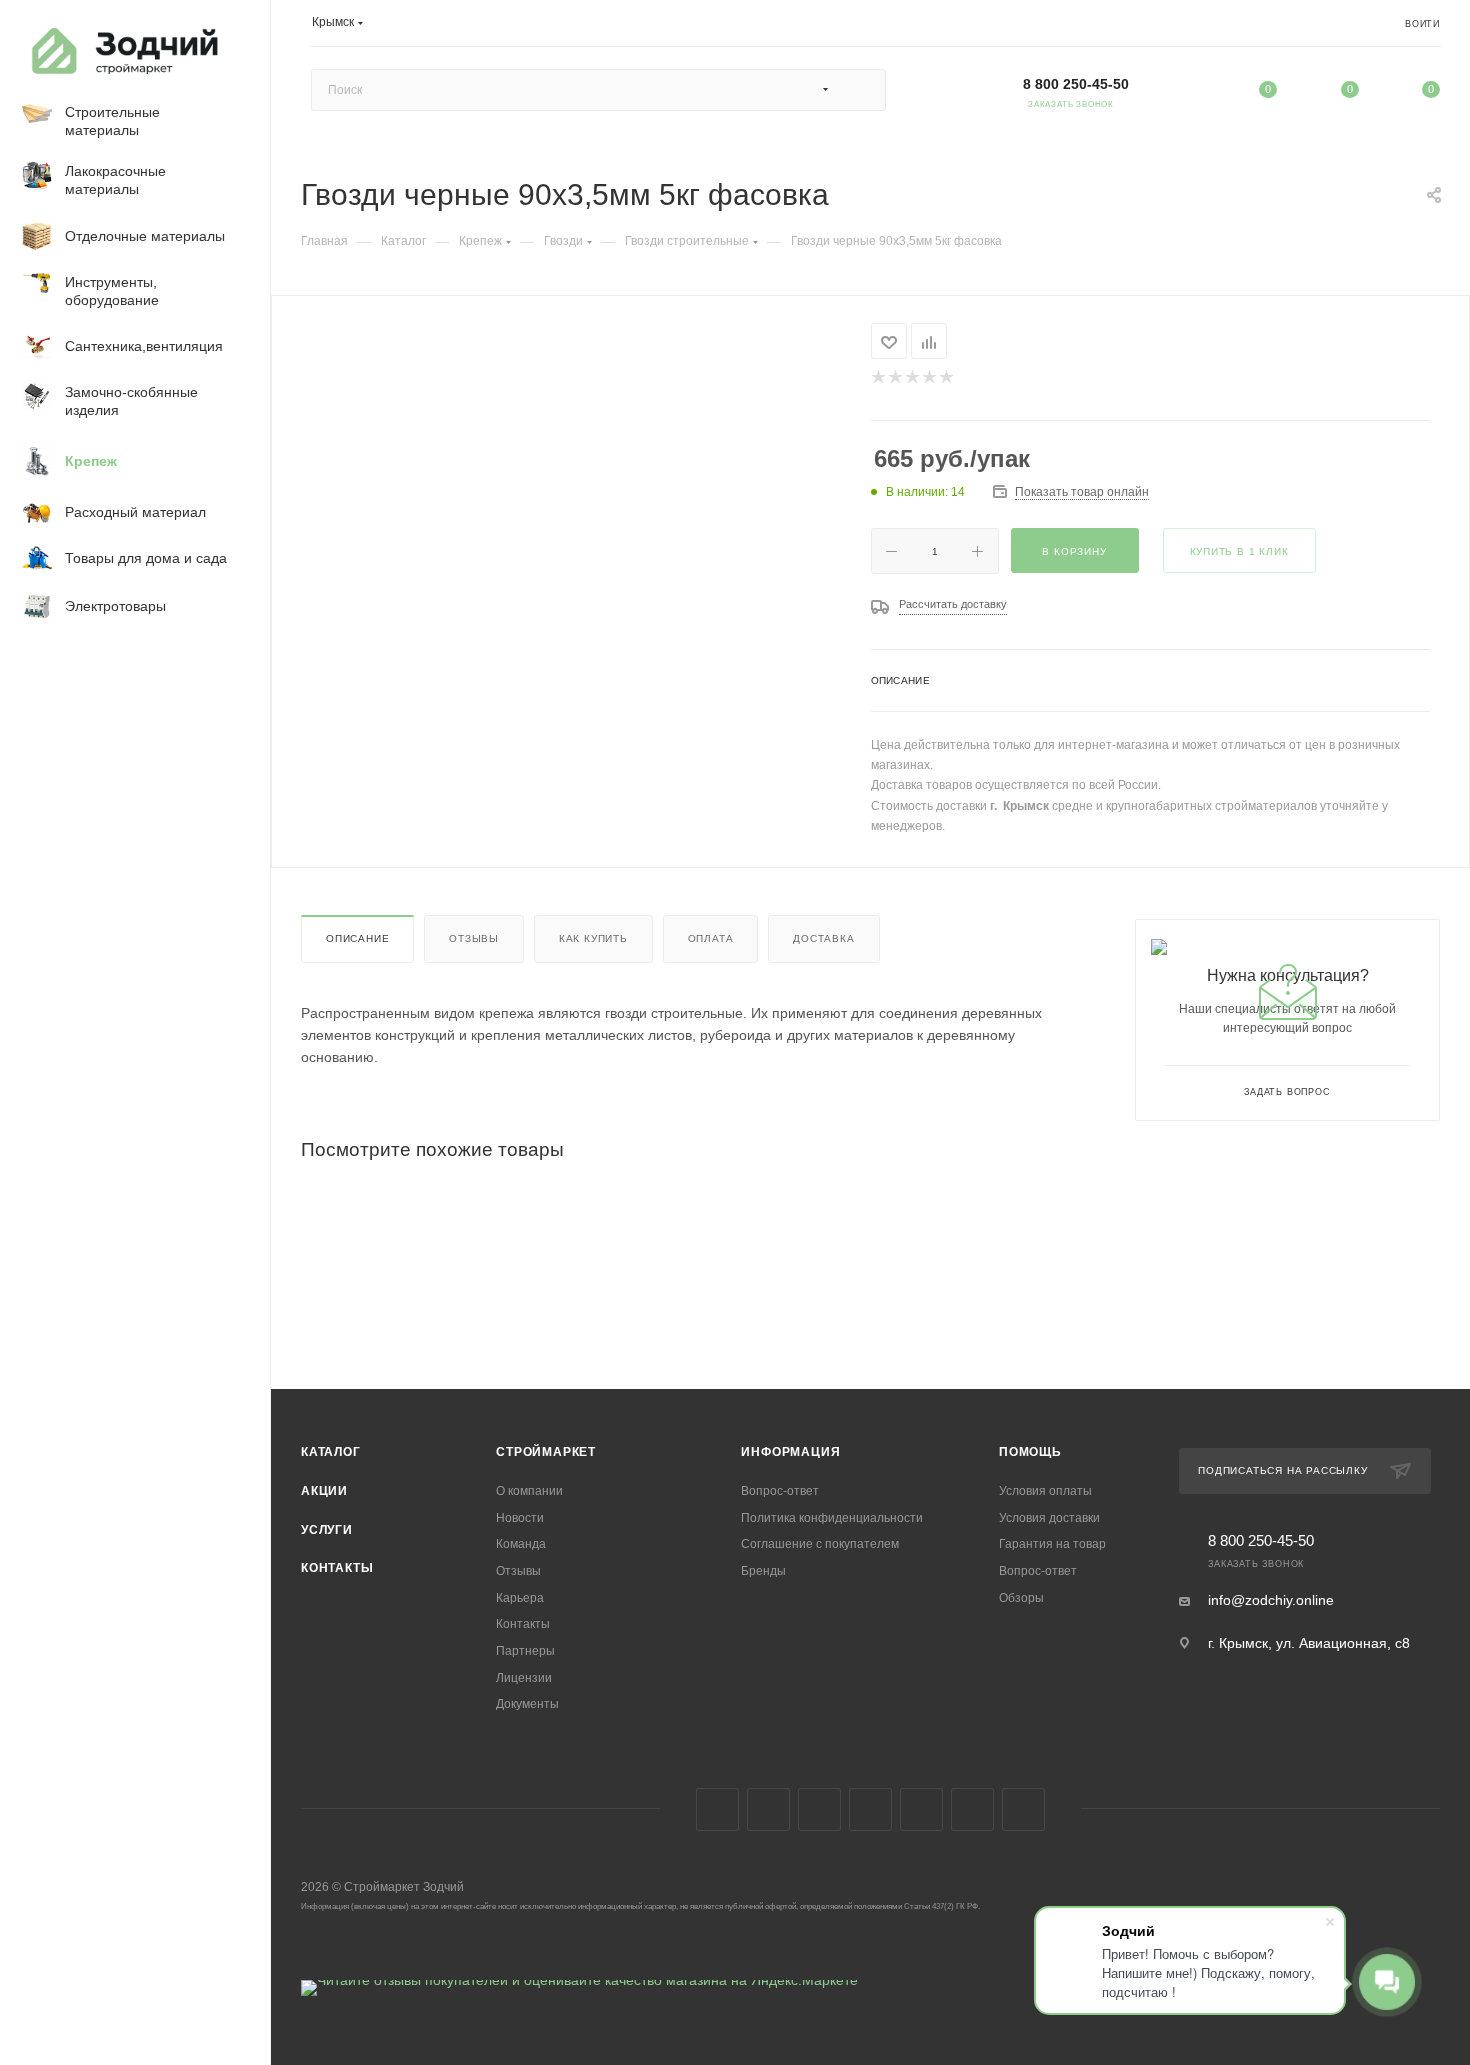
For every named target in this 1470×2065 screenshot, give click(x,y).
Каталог (331, 1452)
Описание (357, 938)
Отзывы (474, 938)
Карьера (520, 1598)
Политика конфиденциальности (832, 1518)
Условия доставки (1049, 1518)
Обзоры (1021, 1598)
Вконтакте (717, 1809)
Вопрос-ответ (780, 1491)
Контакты (337, 1568)
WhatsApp (921, 1809)
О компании (529, 1491)
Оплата (711, 938)
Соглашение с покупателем (820, 1544)
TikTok (1023, 1809)
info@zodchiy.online (1271, 1600)
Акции (324, 1491)
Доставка (823, 938)
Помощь (1030, 1452)
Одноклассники (870, 1809)
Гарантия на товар (1052, 1544)
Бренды (763, 1571)
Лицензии (524, 1678)
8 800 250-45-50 (1076, 84)
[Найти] (861, 90)
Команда (521, 1544)
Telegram (768, 1809)
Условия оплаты (1045, 1491)
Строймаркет (546, 1452)
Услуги (327, 1530)
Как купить (593, 938)
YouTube (819, 1809)
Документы (527, 1704)
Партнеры (525, 1651)
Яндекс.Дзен (972, 1809)
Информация (790, 1452)
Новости (520, 1518)
